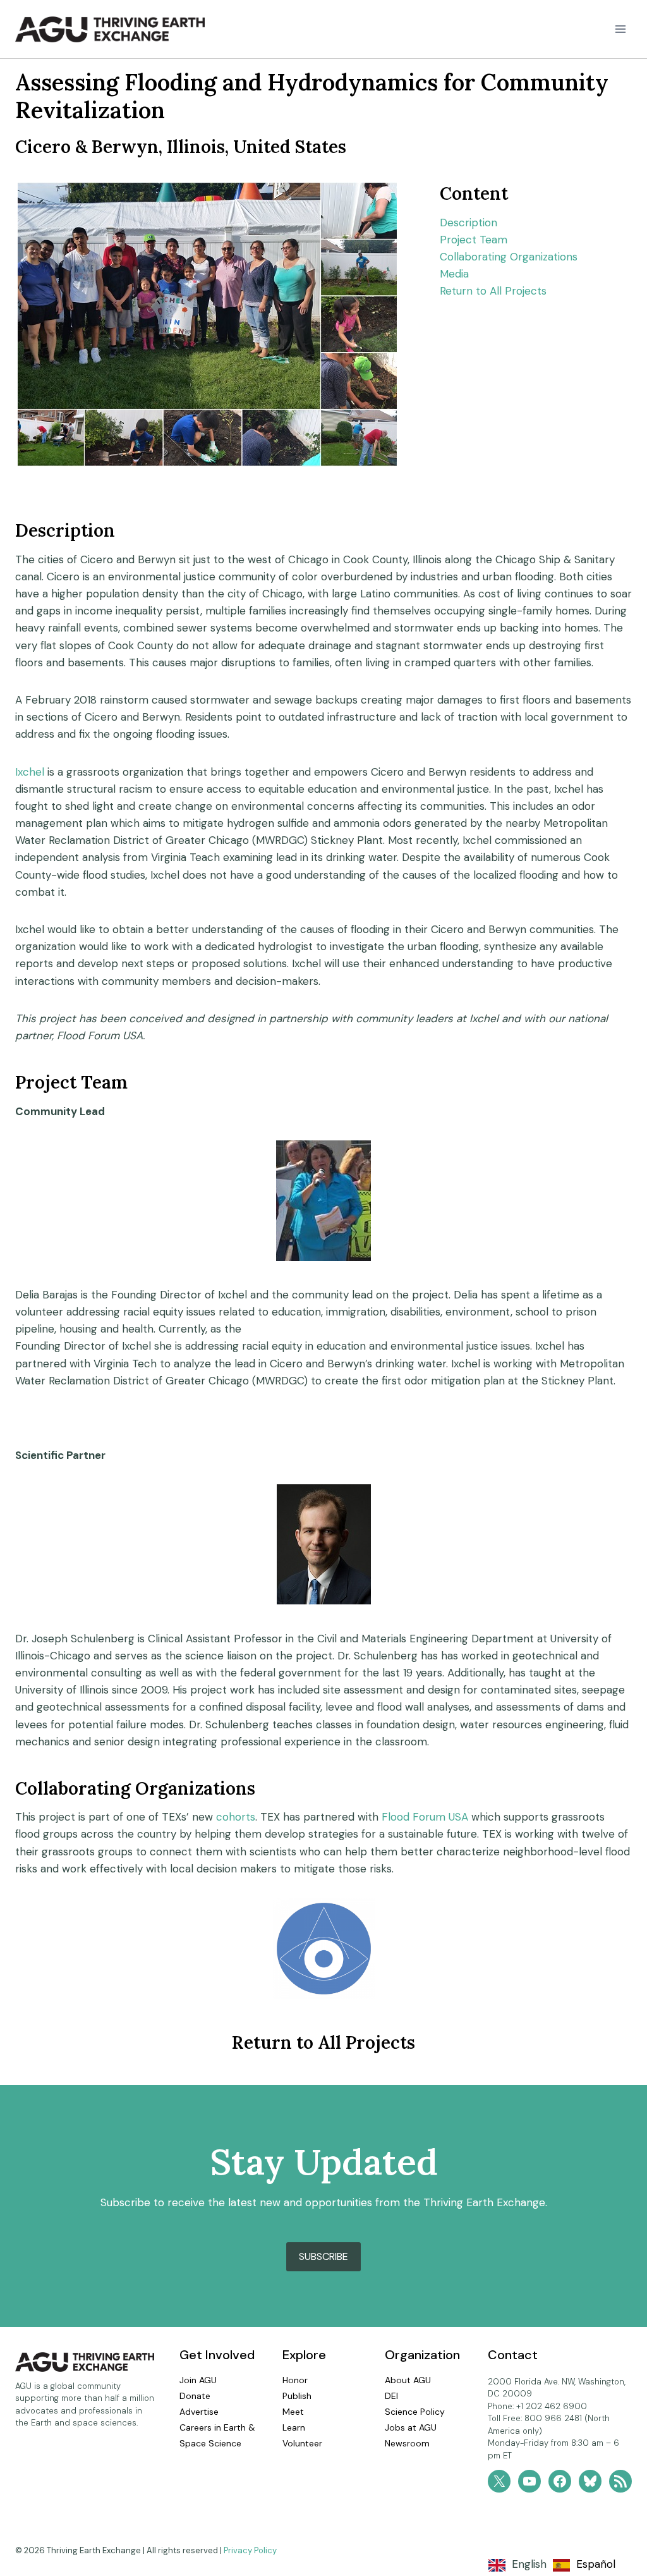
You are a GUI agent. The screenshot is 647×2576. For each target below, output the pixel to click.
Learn (294, 2427)
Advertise (199, 2412)
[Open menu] (620, 29)
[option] (584, 2565)
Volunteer (302, 2443)
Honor (295, 2380)
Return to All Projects (493, 291)
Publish (297, 2396)
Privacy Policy (250, 2550)
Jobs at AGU (411, 2427)
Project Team (474, 240)
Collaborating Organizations (509, 257)
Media (454, 274)
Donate (195, 2396)
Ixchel (30, 772)
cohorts (236, 1817)
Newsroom (407, 2443)
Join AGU (198, 2380)
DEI (391, 2396)
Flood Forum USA (425, 1817)
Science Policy (415, 2412)
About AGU (408, 2380)
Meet (293, 2412)
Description (469, 223)
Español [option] (596, 2564)
